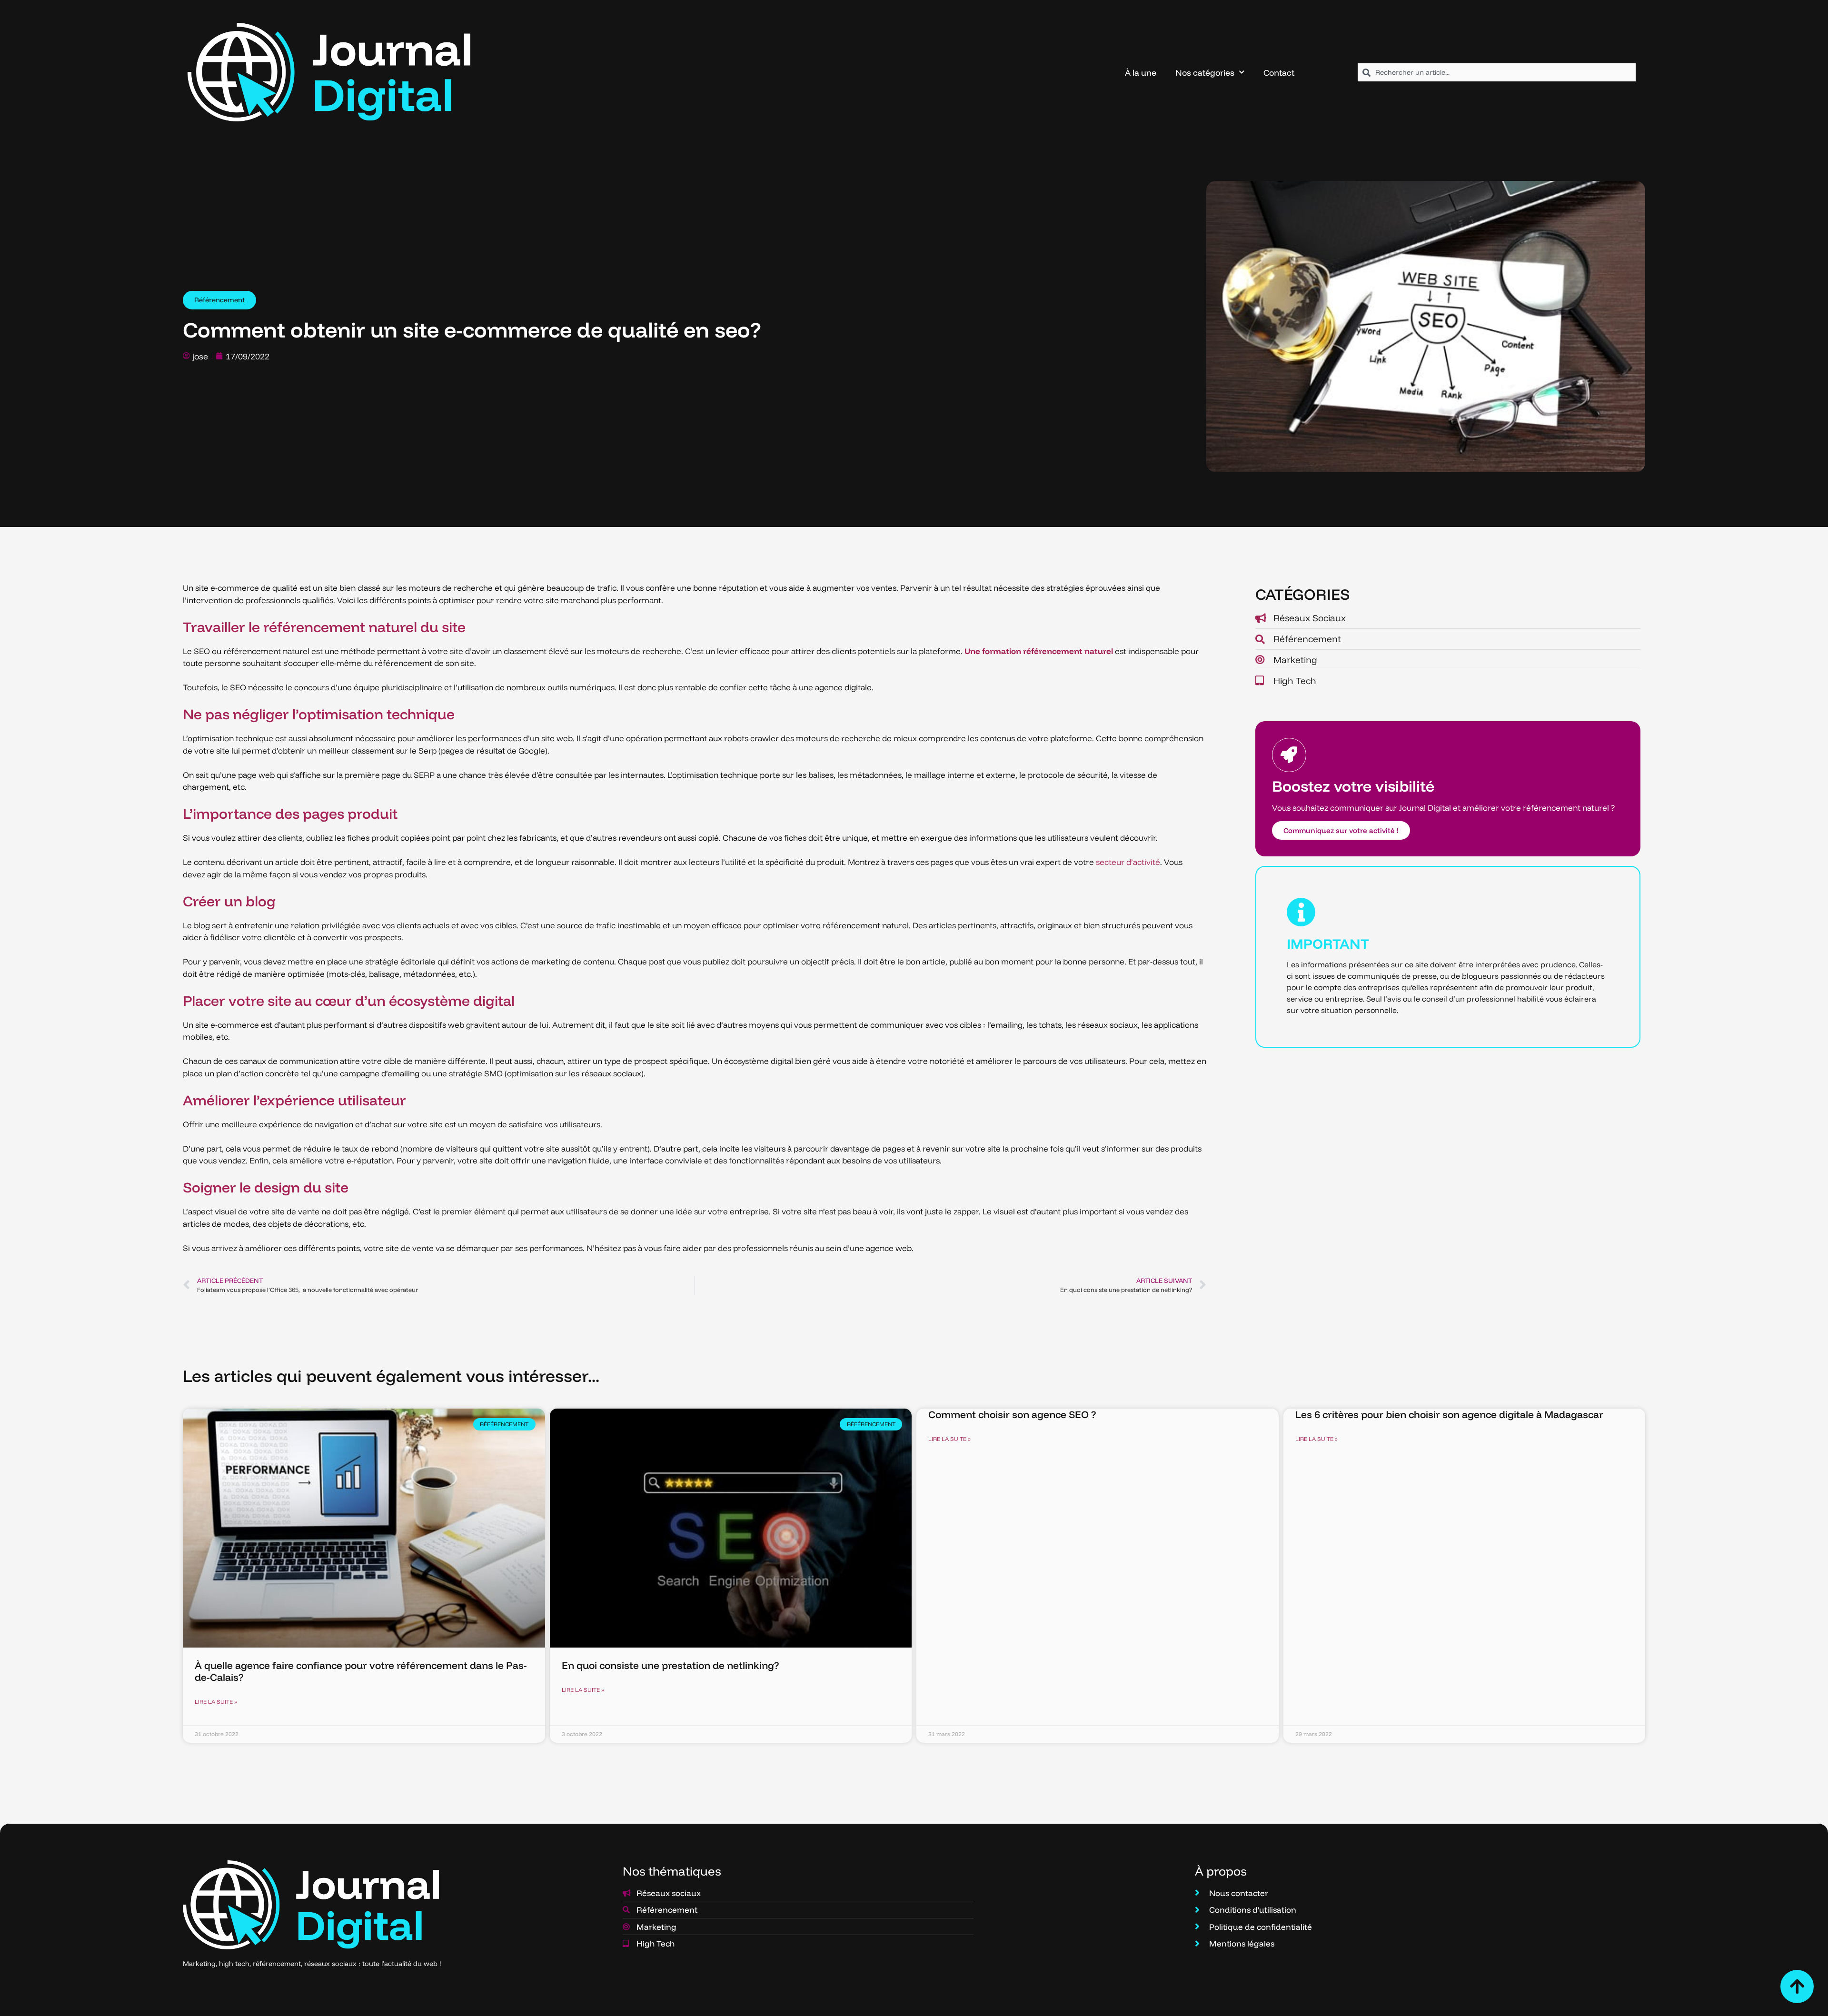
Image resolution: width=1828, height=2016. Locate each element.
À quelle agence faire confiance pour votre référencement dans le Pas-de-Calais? (361, 1671)
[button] (219, 300)
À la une (1141, 72)
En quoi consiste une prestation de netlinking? (670, 1665)
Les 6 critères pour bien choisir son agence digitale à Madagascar (1449, 1414)
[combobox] (1497, 72)
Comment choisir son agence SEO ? (1012, 1414)
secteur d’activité (1128, 862)
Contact (1279, 72)
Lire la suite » (216, 1702)
